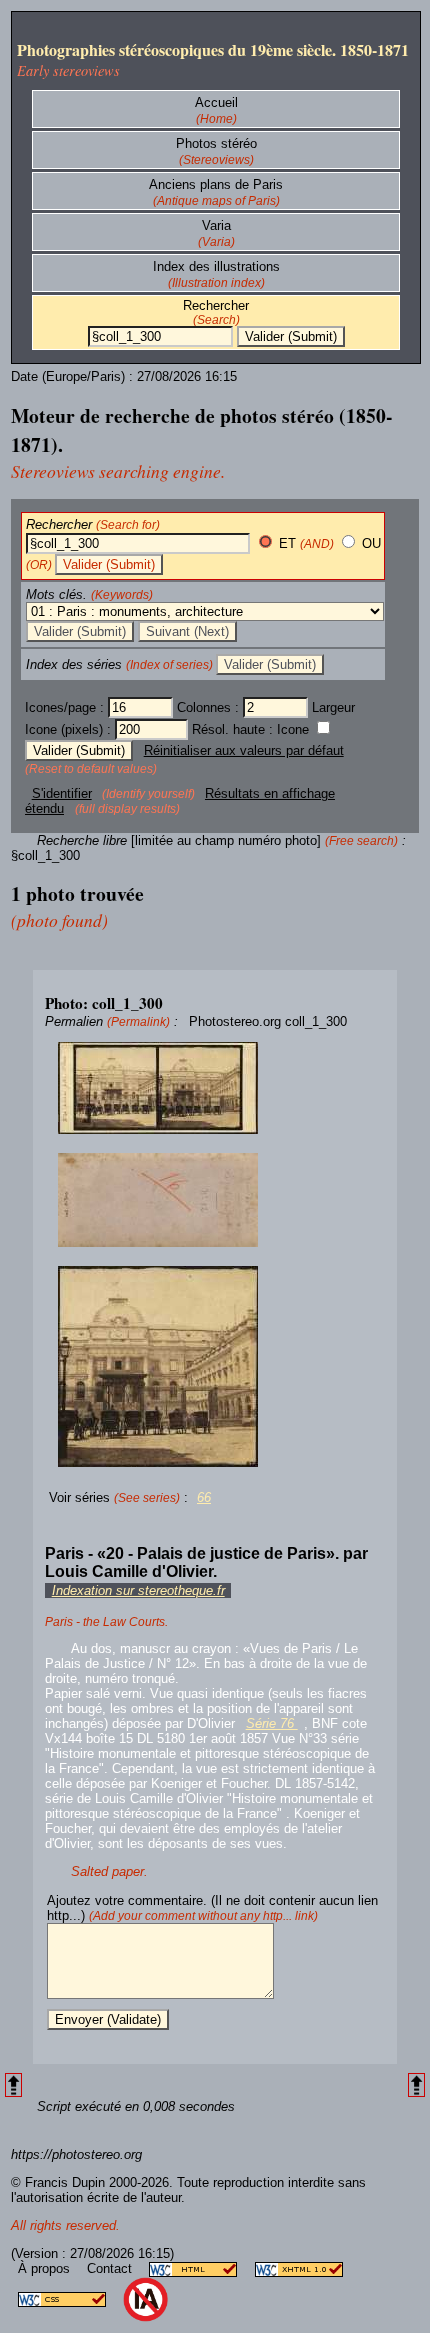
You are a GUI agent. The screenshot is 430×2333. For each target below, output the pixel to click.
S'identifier (62, 793)
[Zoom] (215, 1088)
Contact (111, 2268)
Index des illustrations (216, 266)
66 (204, 1497)
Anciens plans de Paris (216, 184)
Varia (216, 225)
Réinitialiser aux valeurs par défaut (244, 750)
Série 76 (272, 1723)
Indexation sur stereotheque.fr (138, 1590)
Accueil (216, 102)
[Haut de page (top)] (13, 2085)
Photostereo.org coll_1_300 (268, 1021)
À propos (46, 2268)
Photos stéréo (216, 143)
